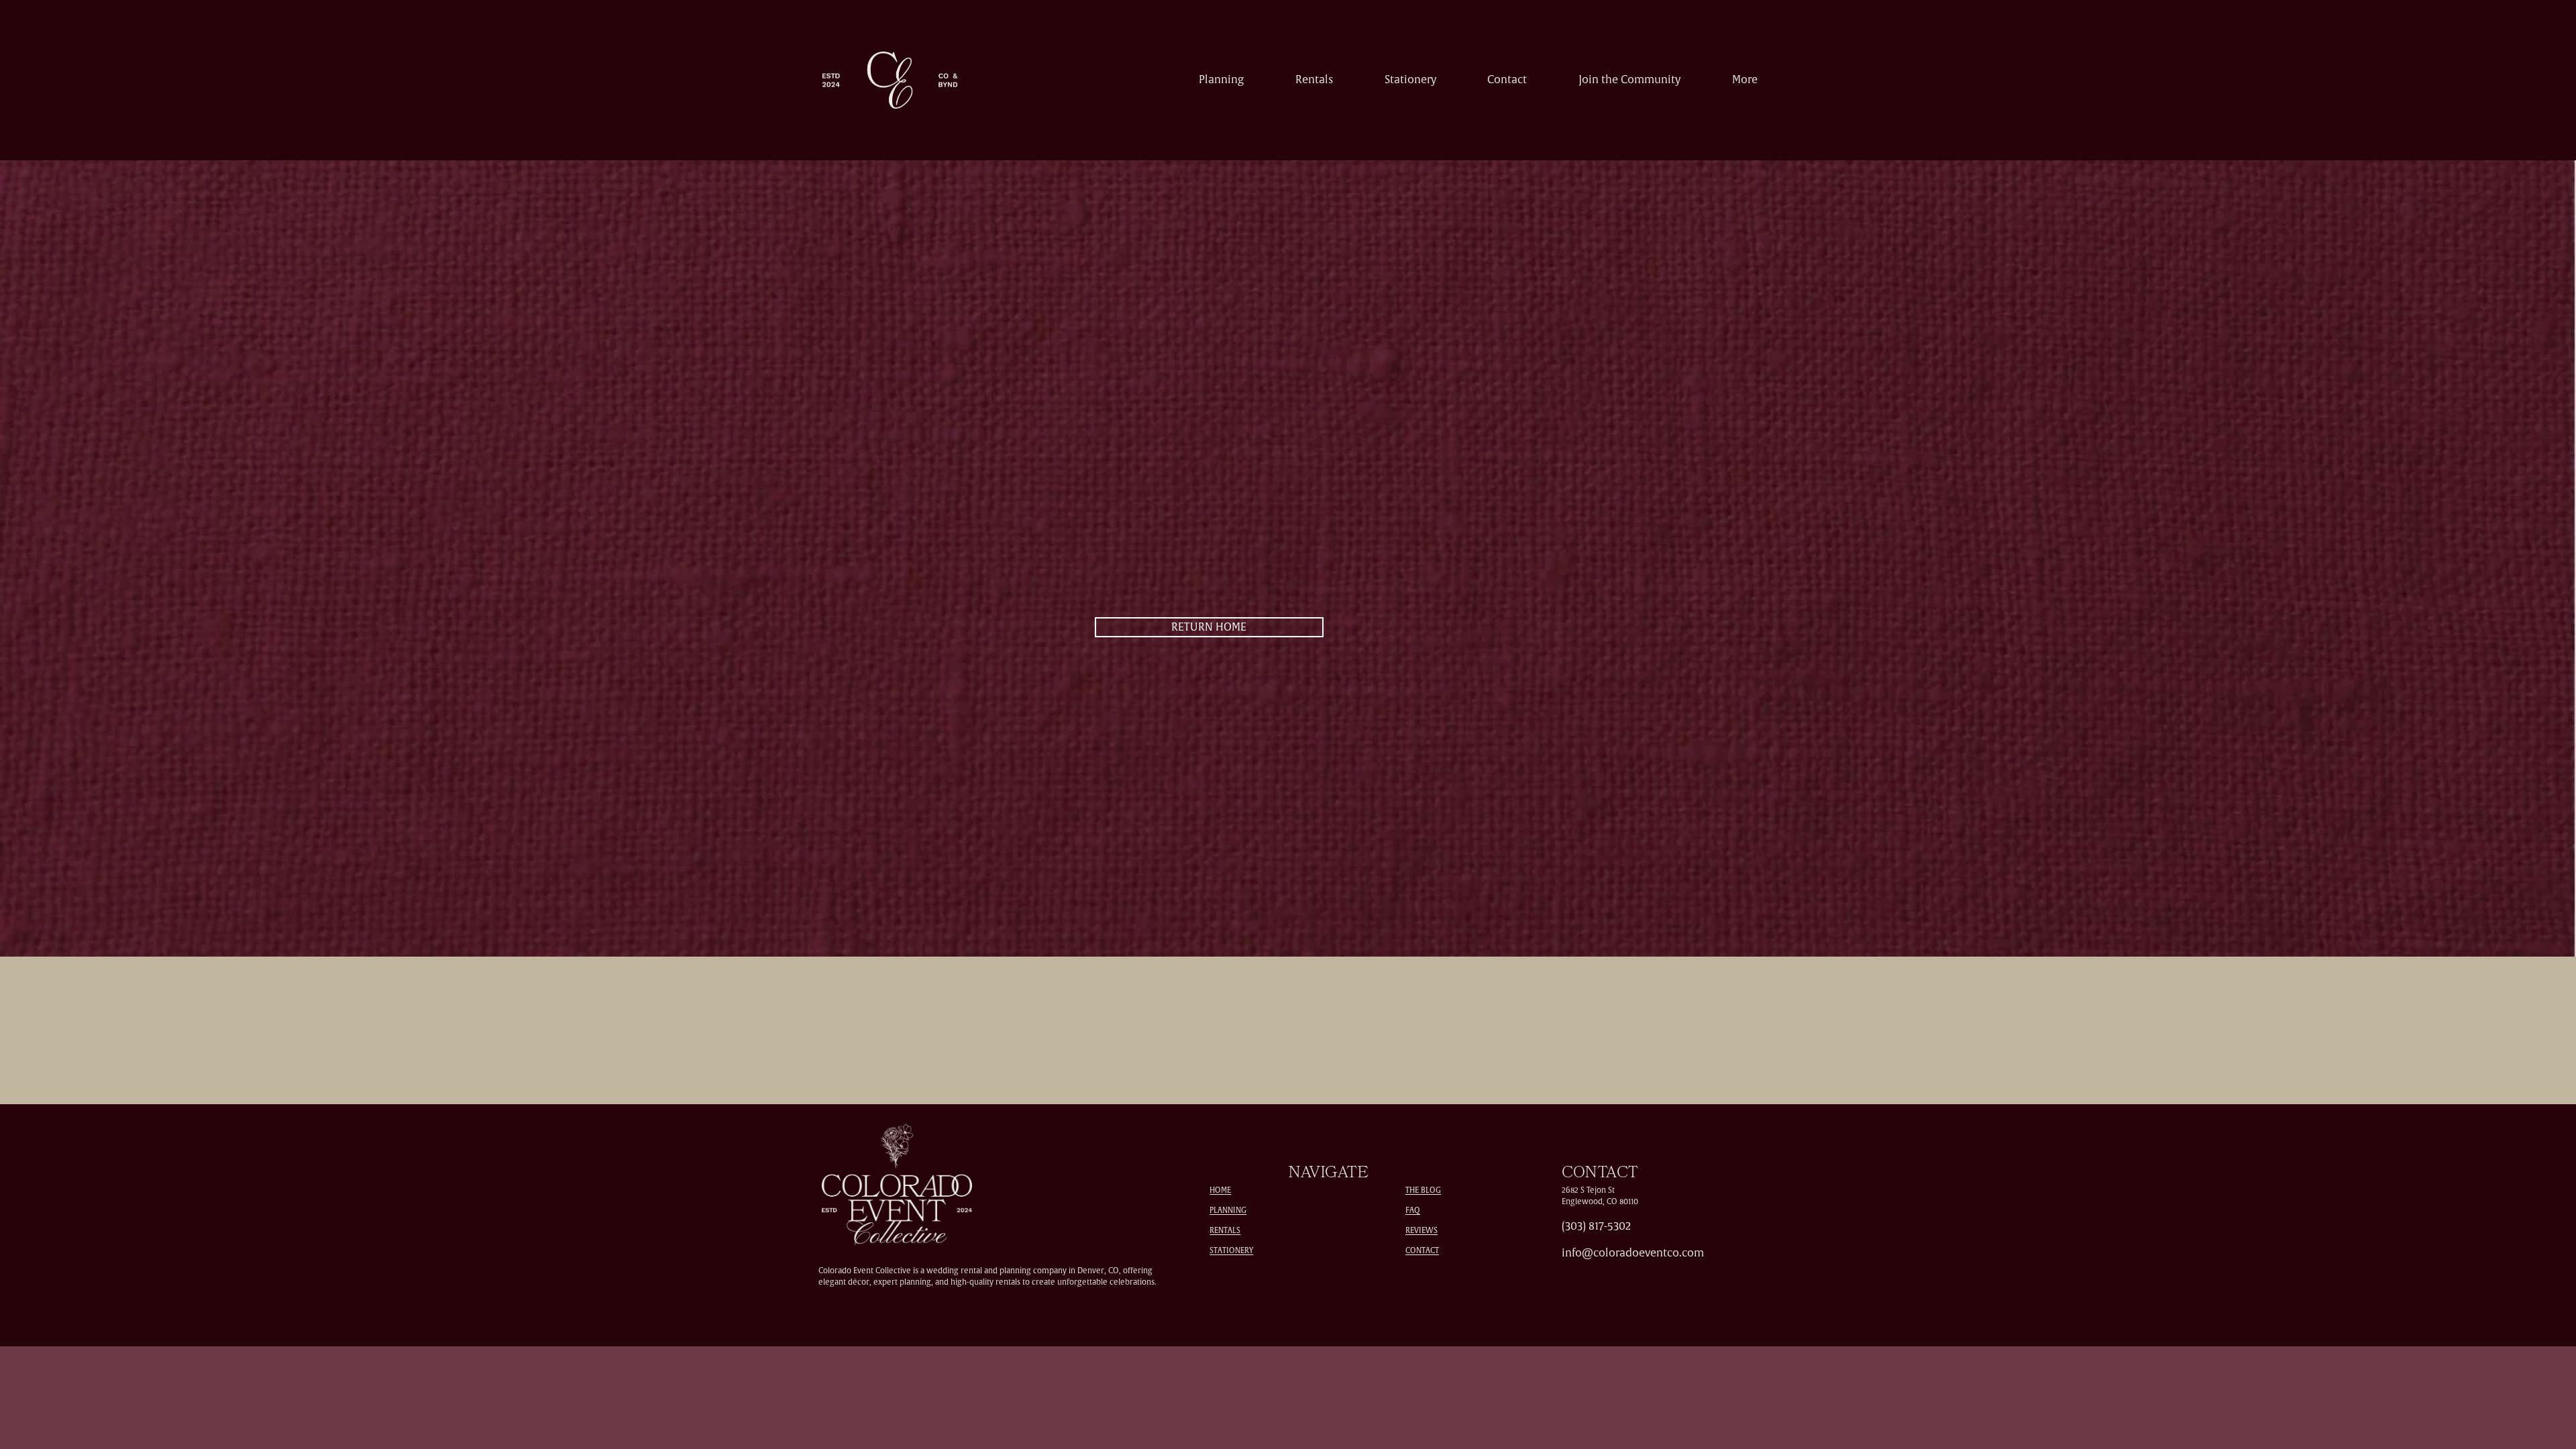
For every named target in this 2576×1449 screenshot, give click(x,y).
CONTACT (1422, 1251)
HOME (1220, 1190)
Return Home (1209, 627)
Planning (1221, 80)
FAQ (1413, 1211)
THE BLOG (1423, 1190)
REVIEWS (1421, 1231)
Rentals (1314, 80)
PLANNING (1228, 1211)
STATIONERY (1231, 1251)
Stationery (1410, 80)
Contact (1507, 80)
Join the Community (1629, 80)
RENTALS (1225, 1231)
